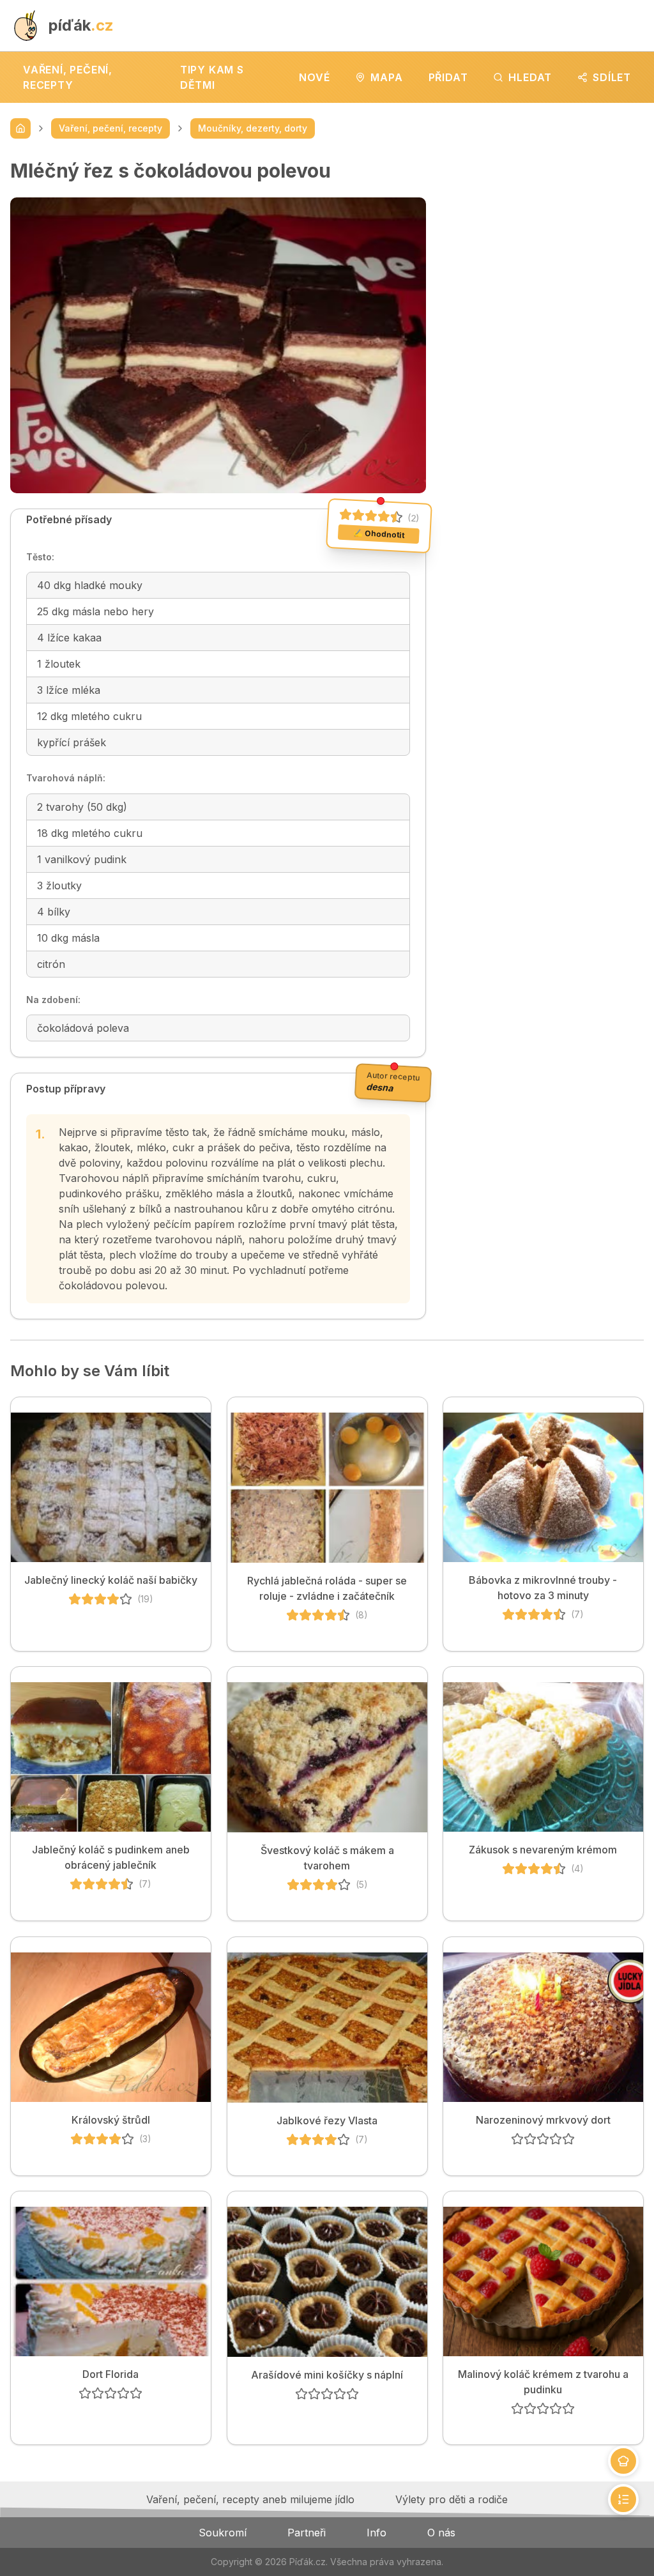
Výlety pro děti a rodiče (452, 2499)
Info (376, 2533)
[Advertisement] (545, 239)
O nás (441, 2533)
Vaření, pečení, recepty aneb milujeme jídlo (250, 2499)
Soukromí (223, 2533)
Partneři (307, 2533)
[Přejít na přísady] (623, 2461)
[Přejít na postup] (623, 2499)
